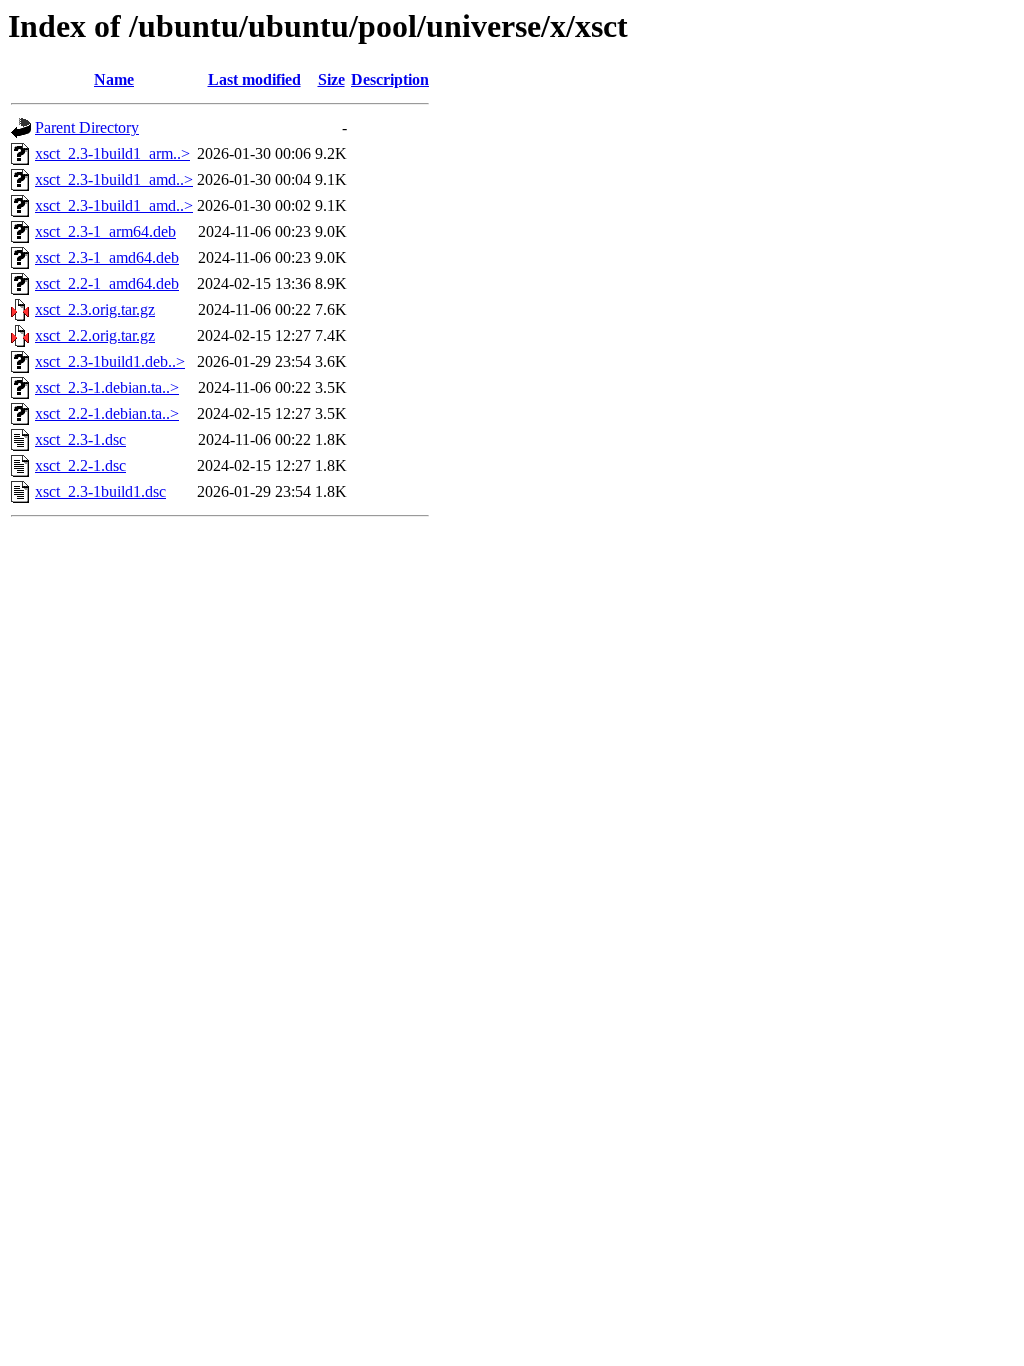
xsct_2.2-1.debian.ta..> (107, 413)
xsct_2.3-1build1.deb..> (110, 361)
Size (331, 79)
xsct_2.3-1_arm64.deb (105, 231)
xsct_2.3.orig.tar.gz (95, 309)
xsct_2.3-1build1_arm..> (112, 153)
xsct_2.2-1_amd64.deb (107, 283)
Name (114, 79)
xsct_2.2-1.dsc (80, 465)
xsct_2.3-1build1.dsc (100, 491)
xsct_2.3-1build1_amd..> (114, 179)
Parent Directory (87, 127)
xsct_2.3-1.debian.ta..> (107, 387)
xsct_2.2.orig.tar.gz (95, 335)
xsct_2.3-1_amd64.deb (107, 257)
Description (390, 79)
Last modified (254, 79)
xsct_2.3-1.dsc (80, 439)
